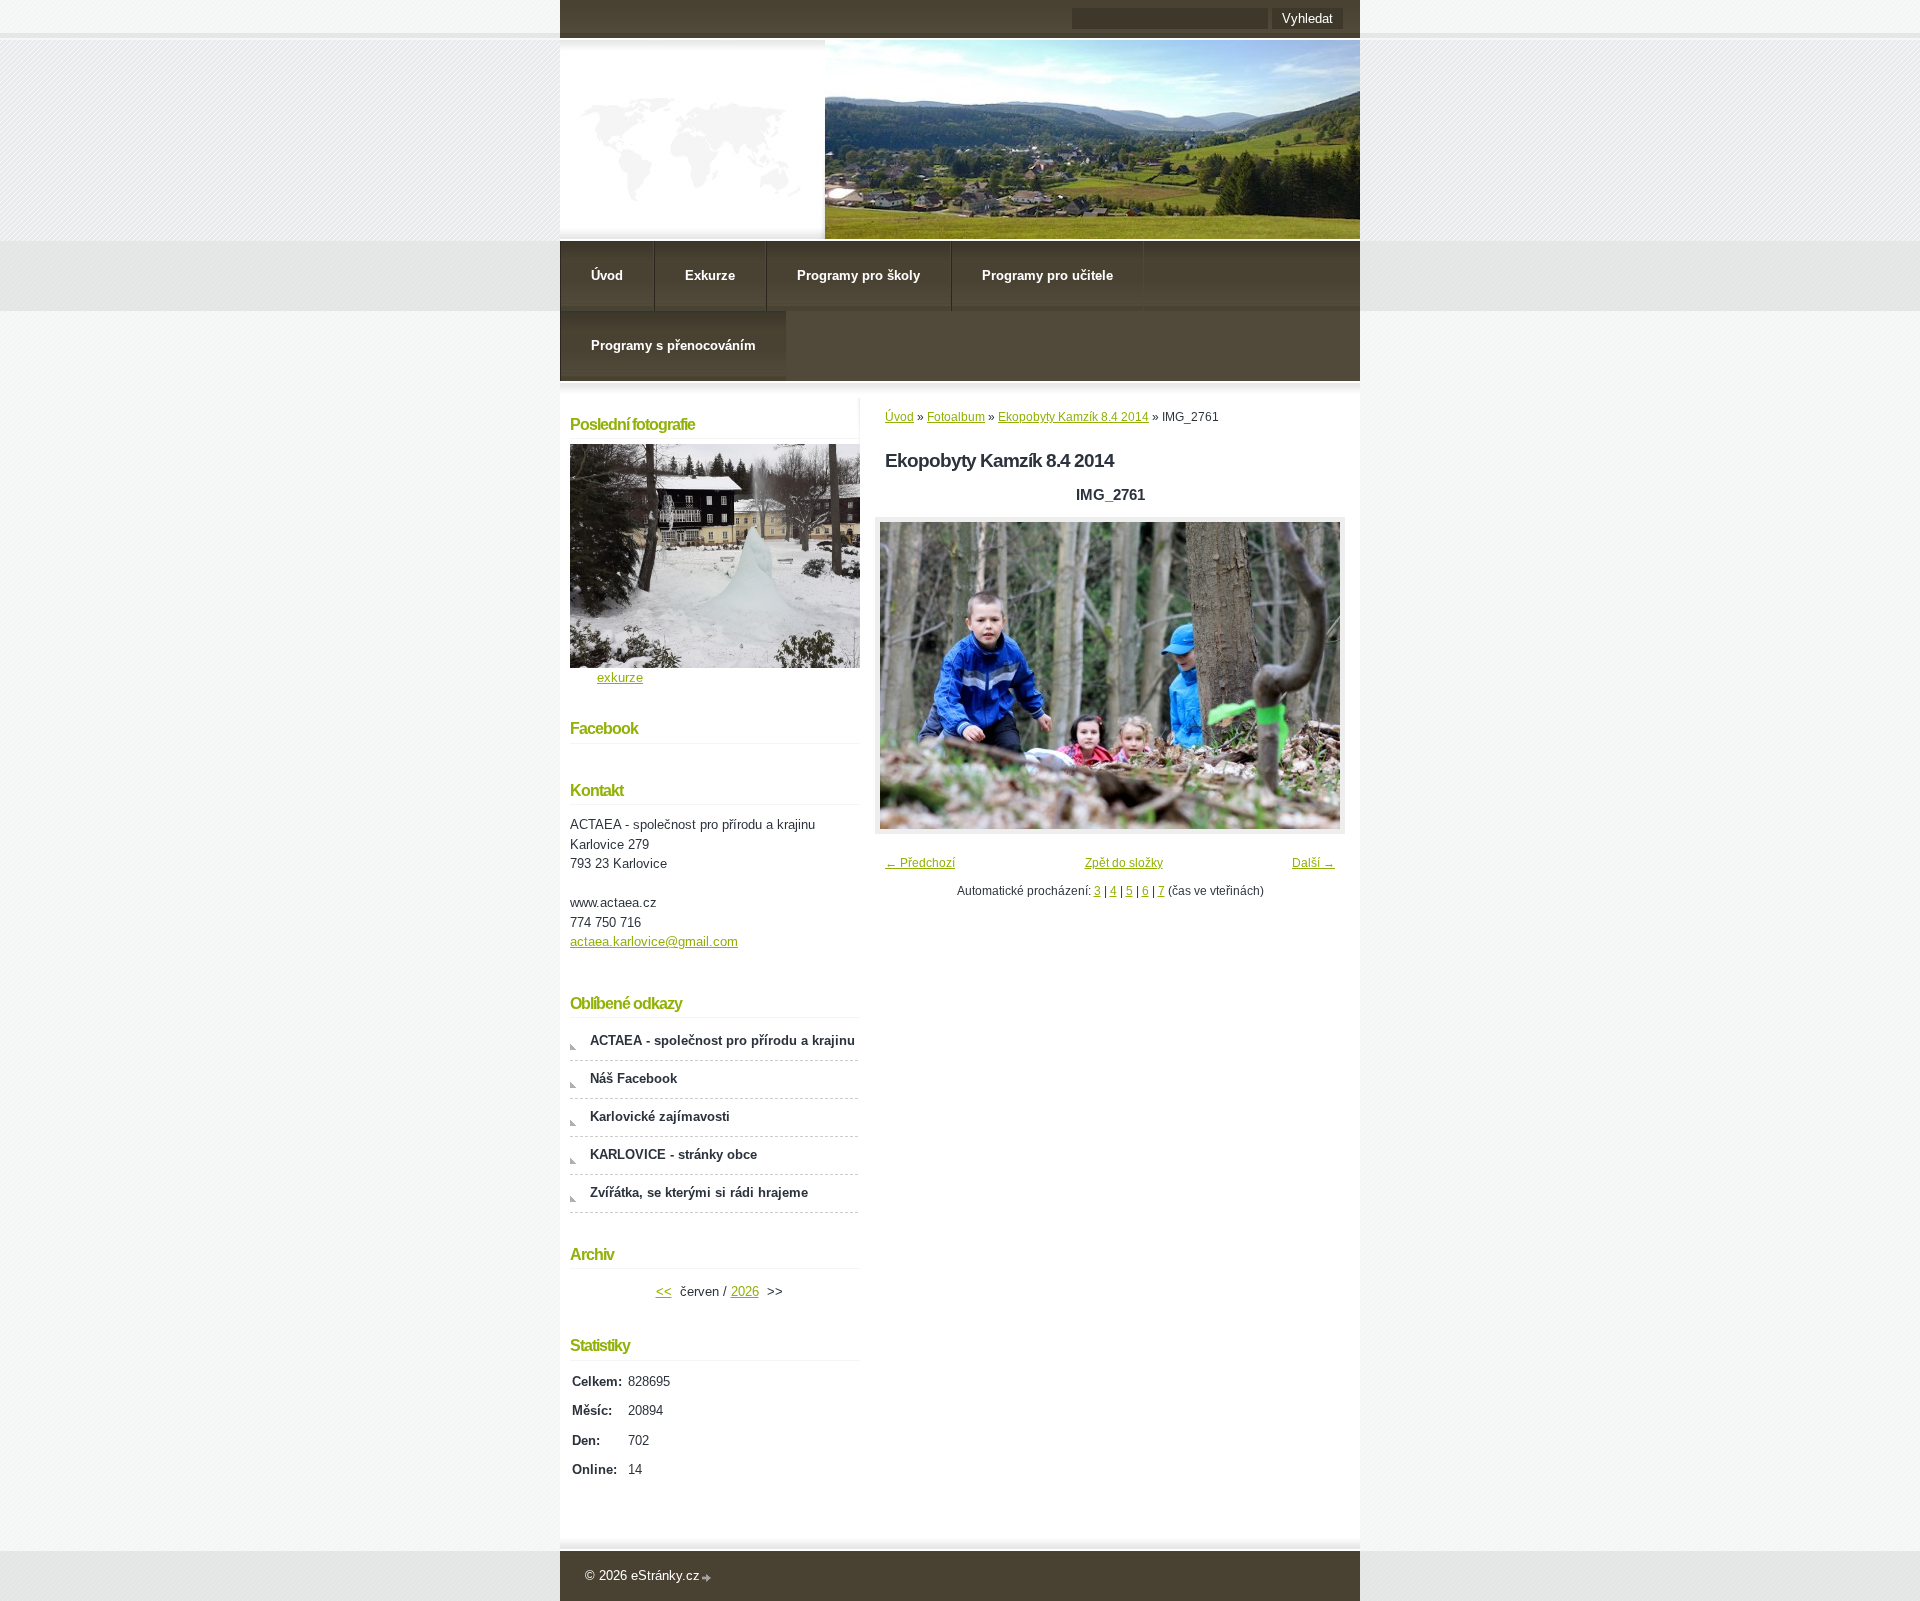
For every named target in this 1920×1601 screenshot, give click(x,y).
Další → (1313, 863)
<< (664, 1291)
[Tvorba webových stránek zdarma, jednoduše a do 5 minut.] (707, 1577)
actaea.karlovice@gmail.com (654, 941)
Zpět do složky (1124, 863)
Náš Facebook (633, 1078)
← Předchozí (920, 863)
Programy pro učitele (1047, 275)
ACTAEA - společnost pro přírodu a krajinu (722, 1040)
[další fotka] (1312, 675)
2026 (745, 1291)
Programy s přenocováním (673, 345)
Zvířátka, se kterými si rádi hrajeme (699, 1192)
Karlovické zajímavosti (660, 1116)
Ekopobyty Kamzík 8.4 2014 (1073, 417)
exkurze (620, 677)
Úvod (607, 275)
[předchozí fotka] (907, 675)
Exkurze (710, 275)
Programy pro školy (858, 275)
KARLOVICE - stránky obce (673, 1154)
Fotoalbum (956, 417)
